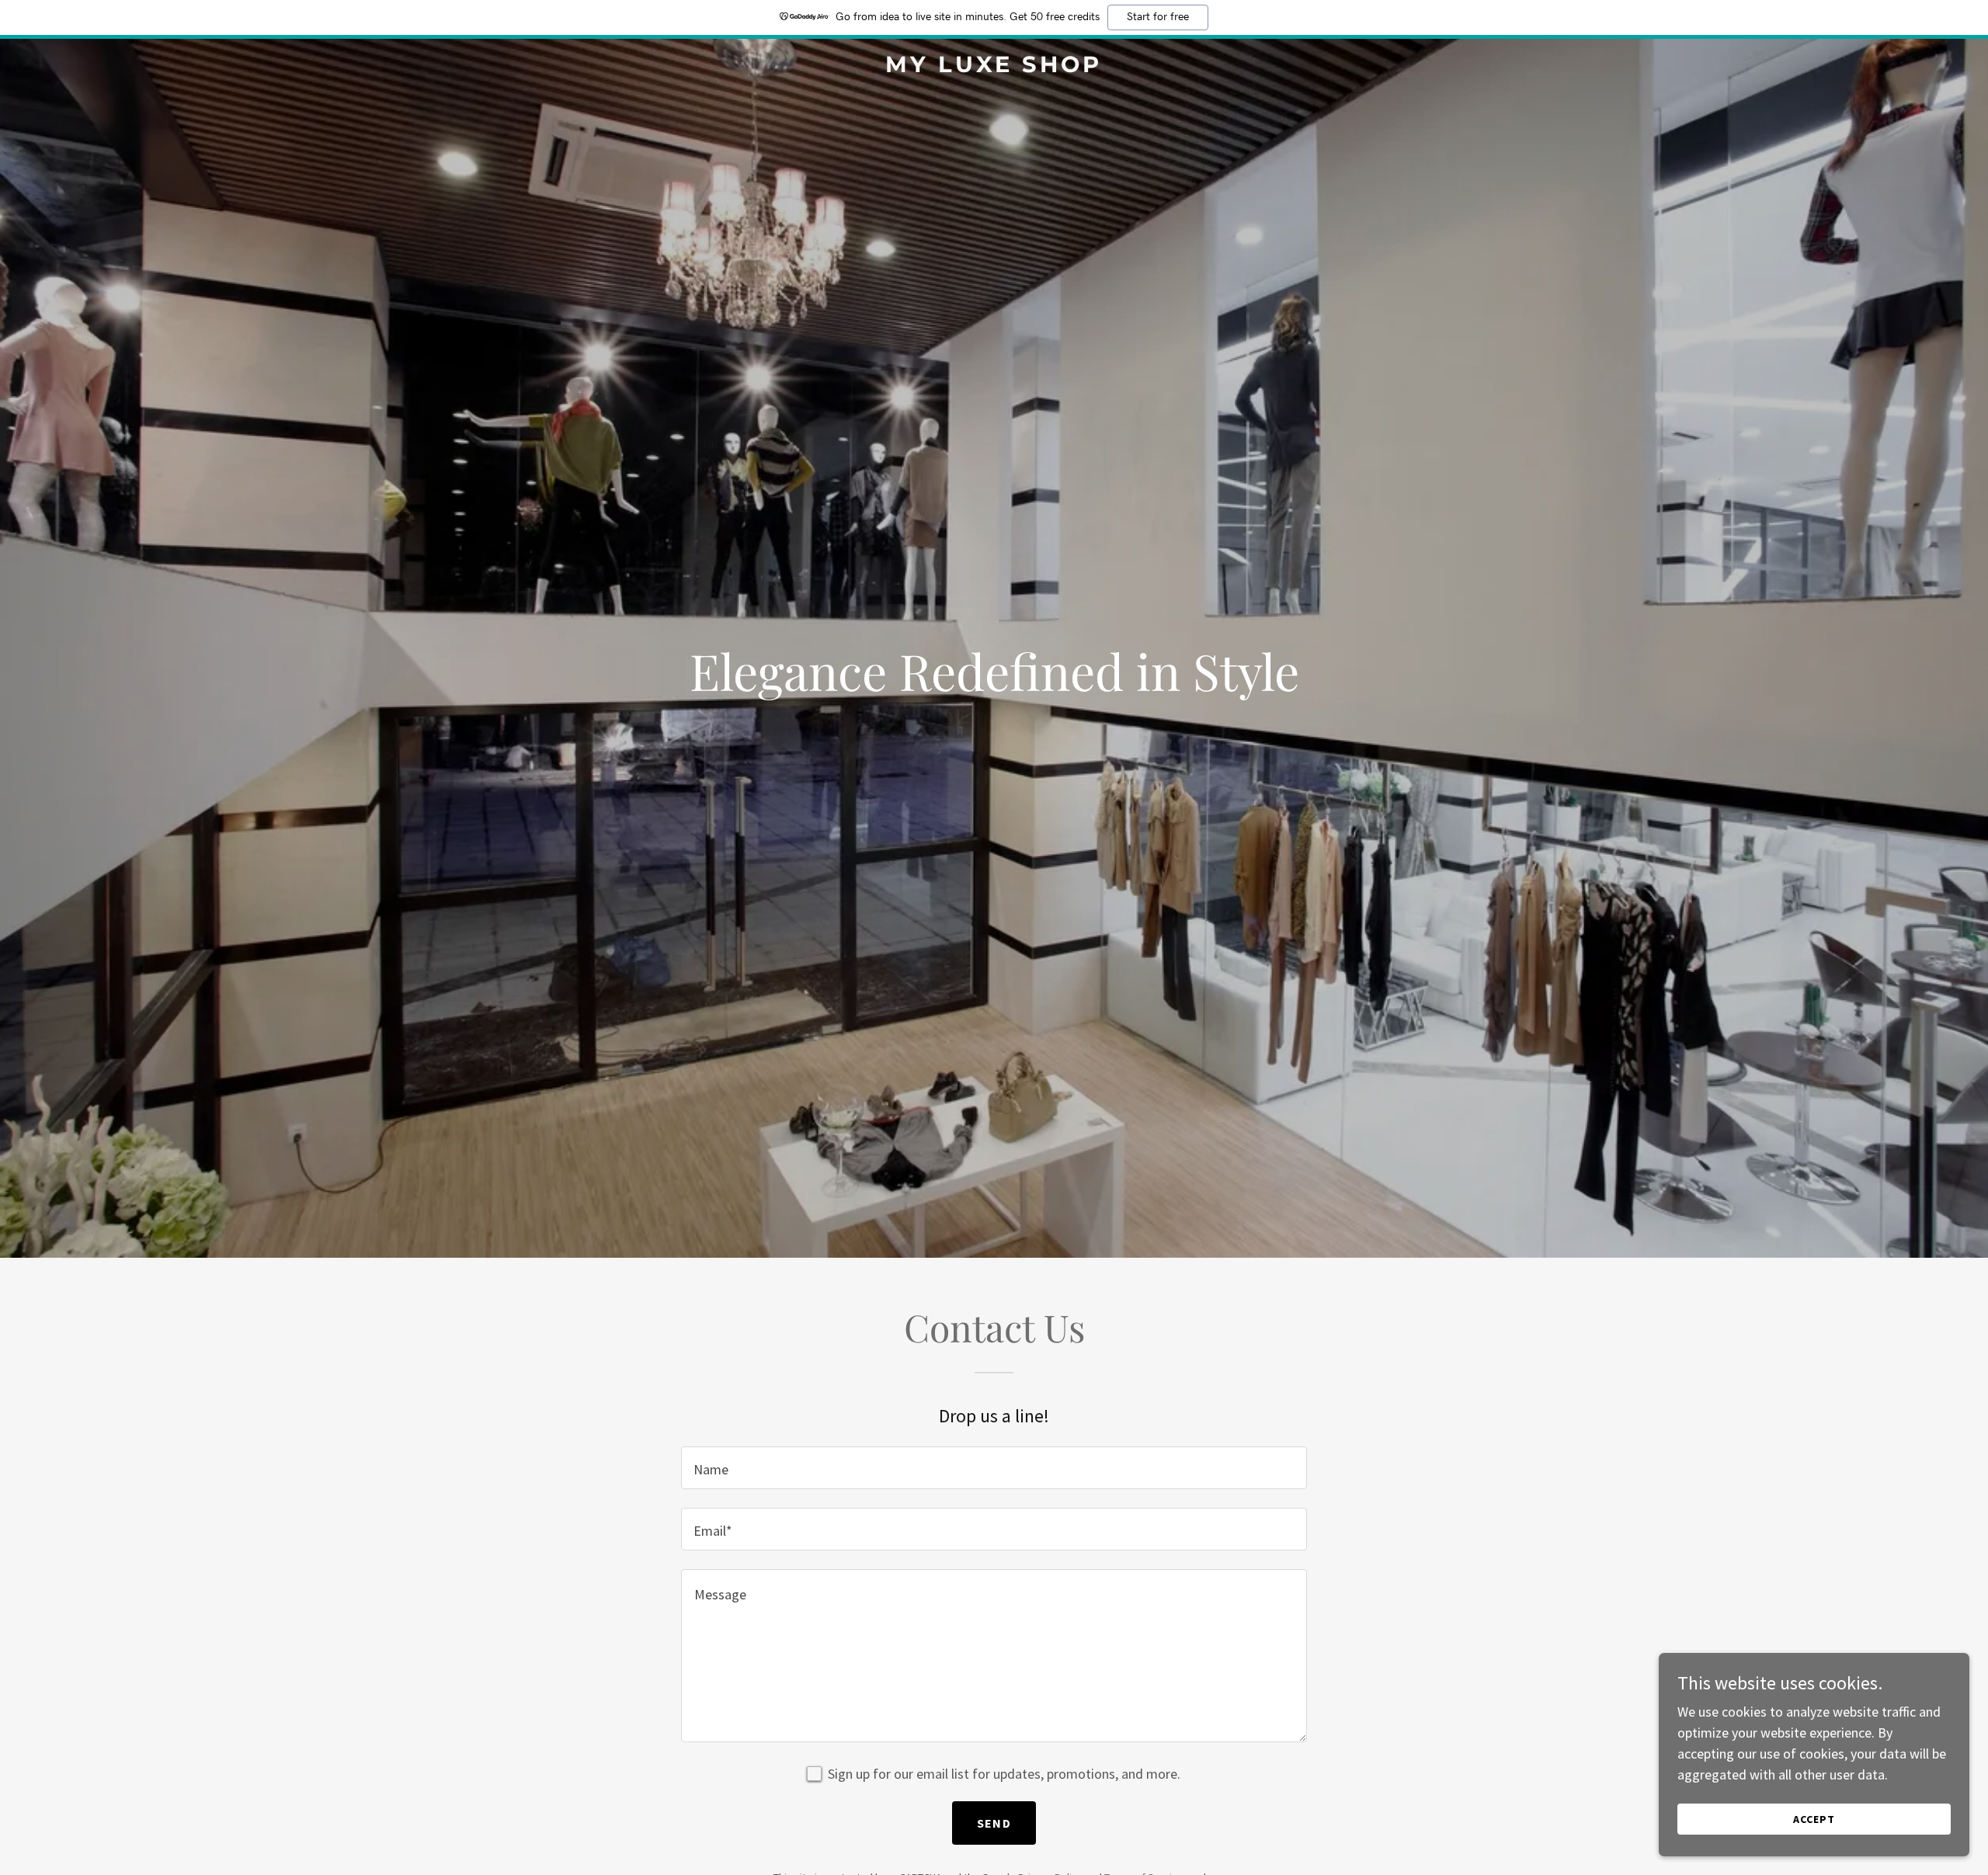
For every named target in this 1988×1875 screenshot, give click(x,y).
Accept (1814, 1819)
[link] (994, 67)
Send (994, 1823)
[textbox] (994, 1468)
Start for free (1158, 17)
